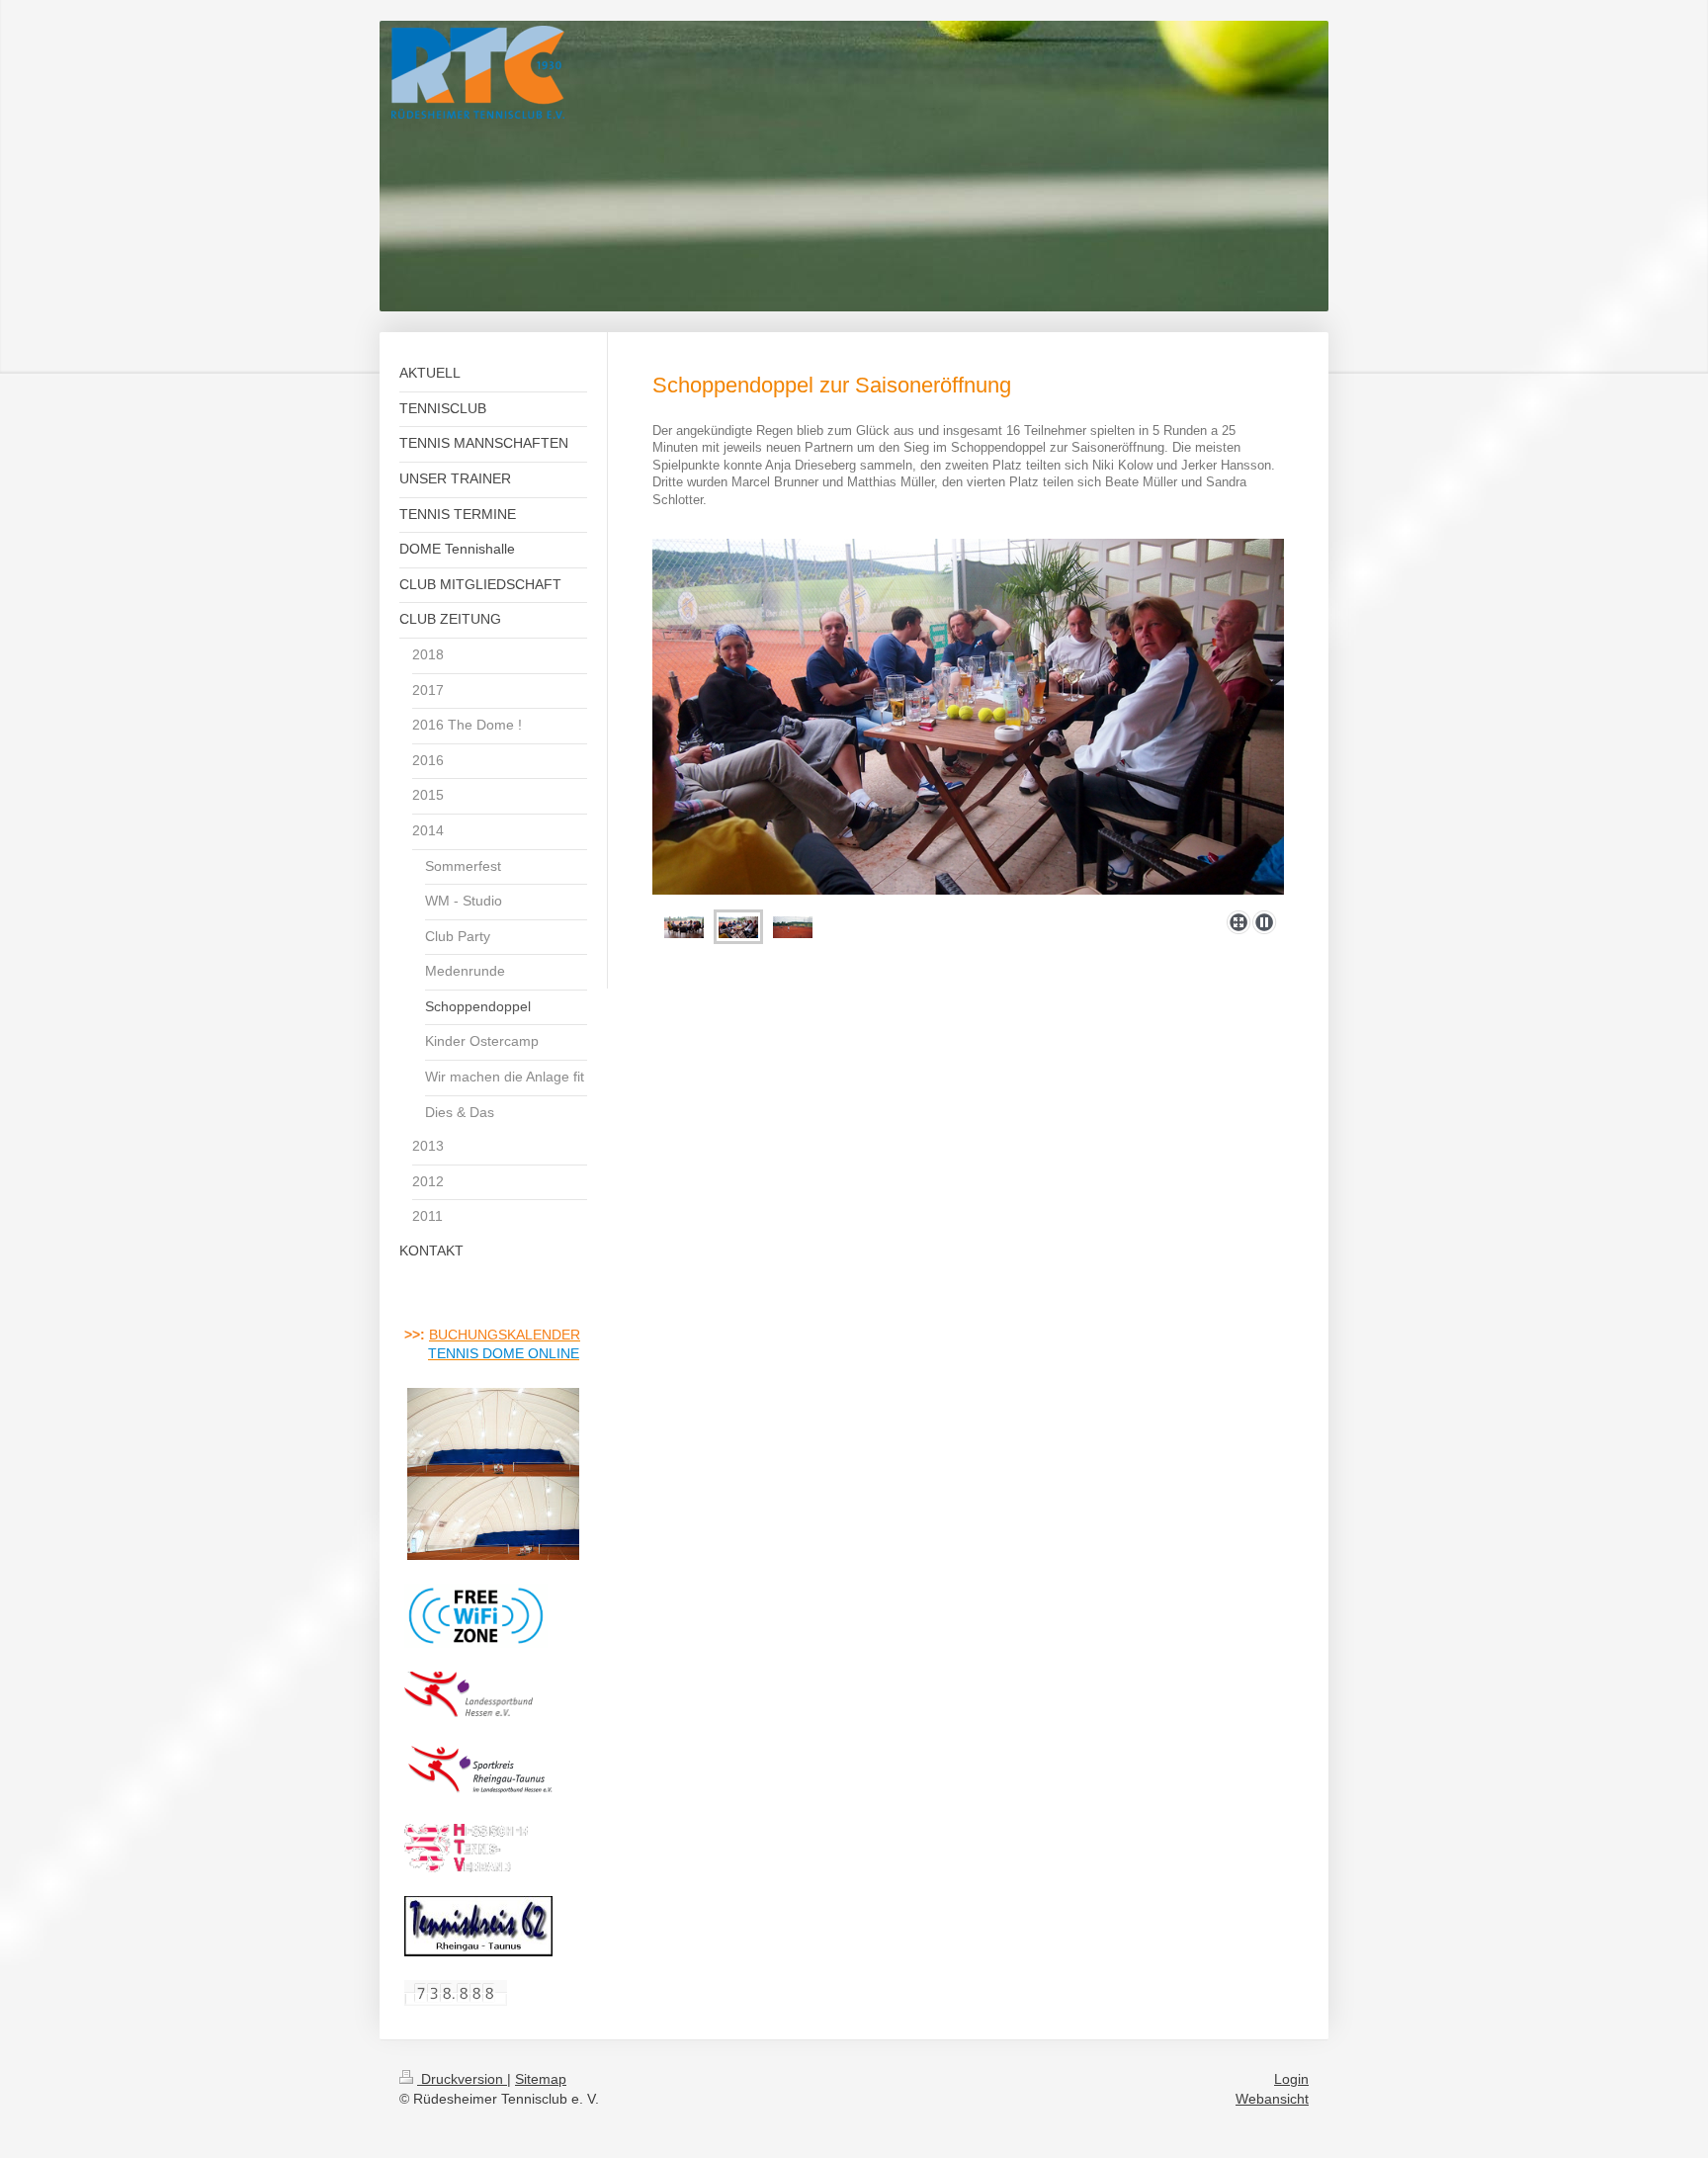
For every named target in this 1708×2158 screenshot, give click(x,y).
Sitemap (541, 2079)
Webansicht (1272, 2099)
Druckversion (462, 2079)
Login (1291, 2079)
